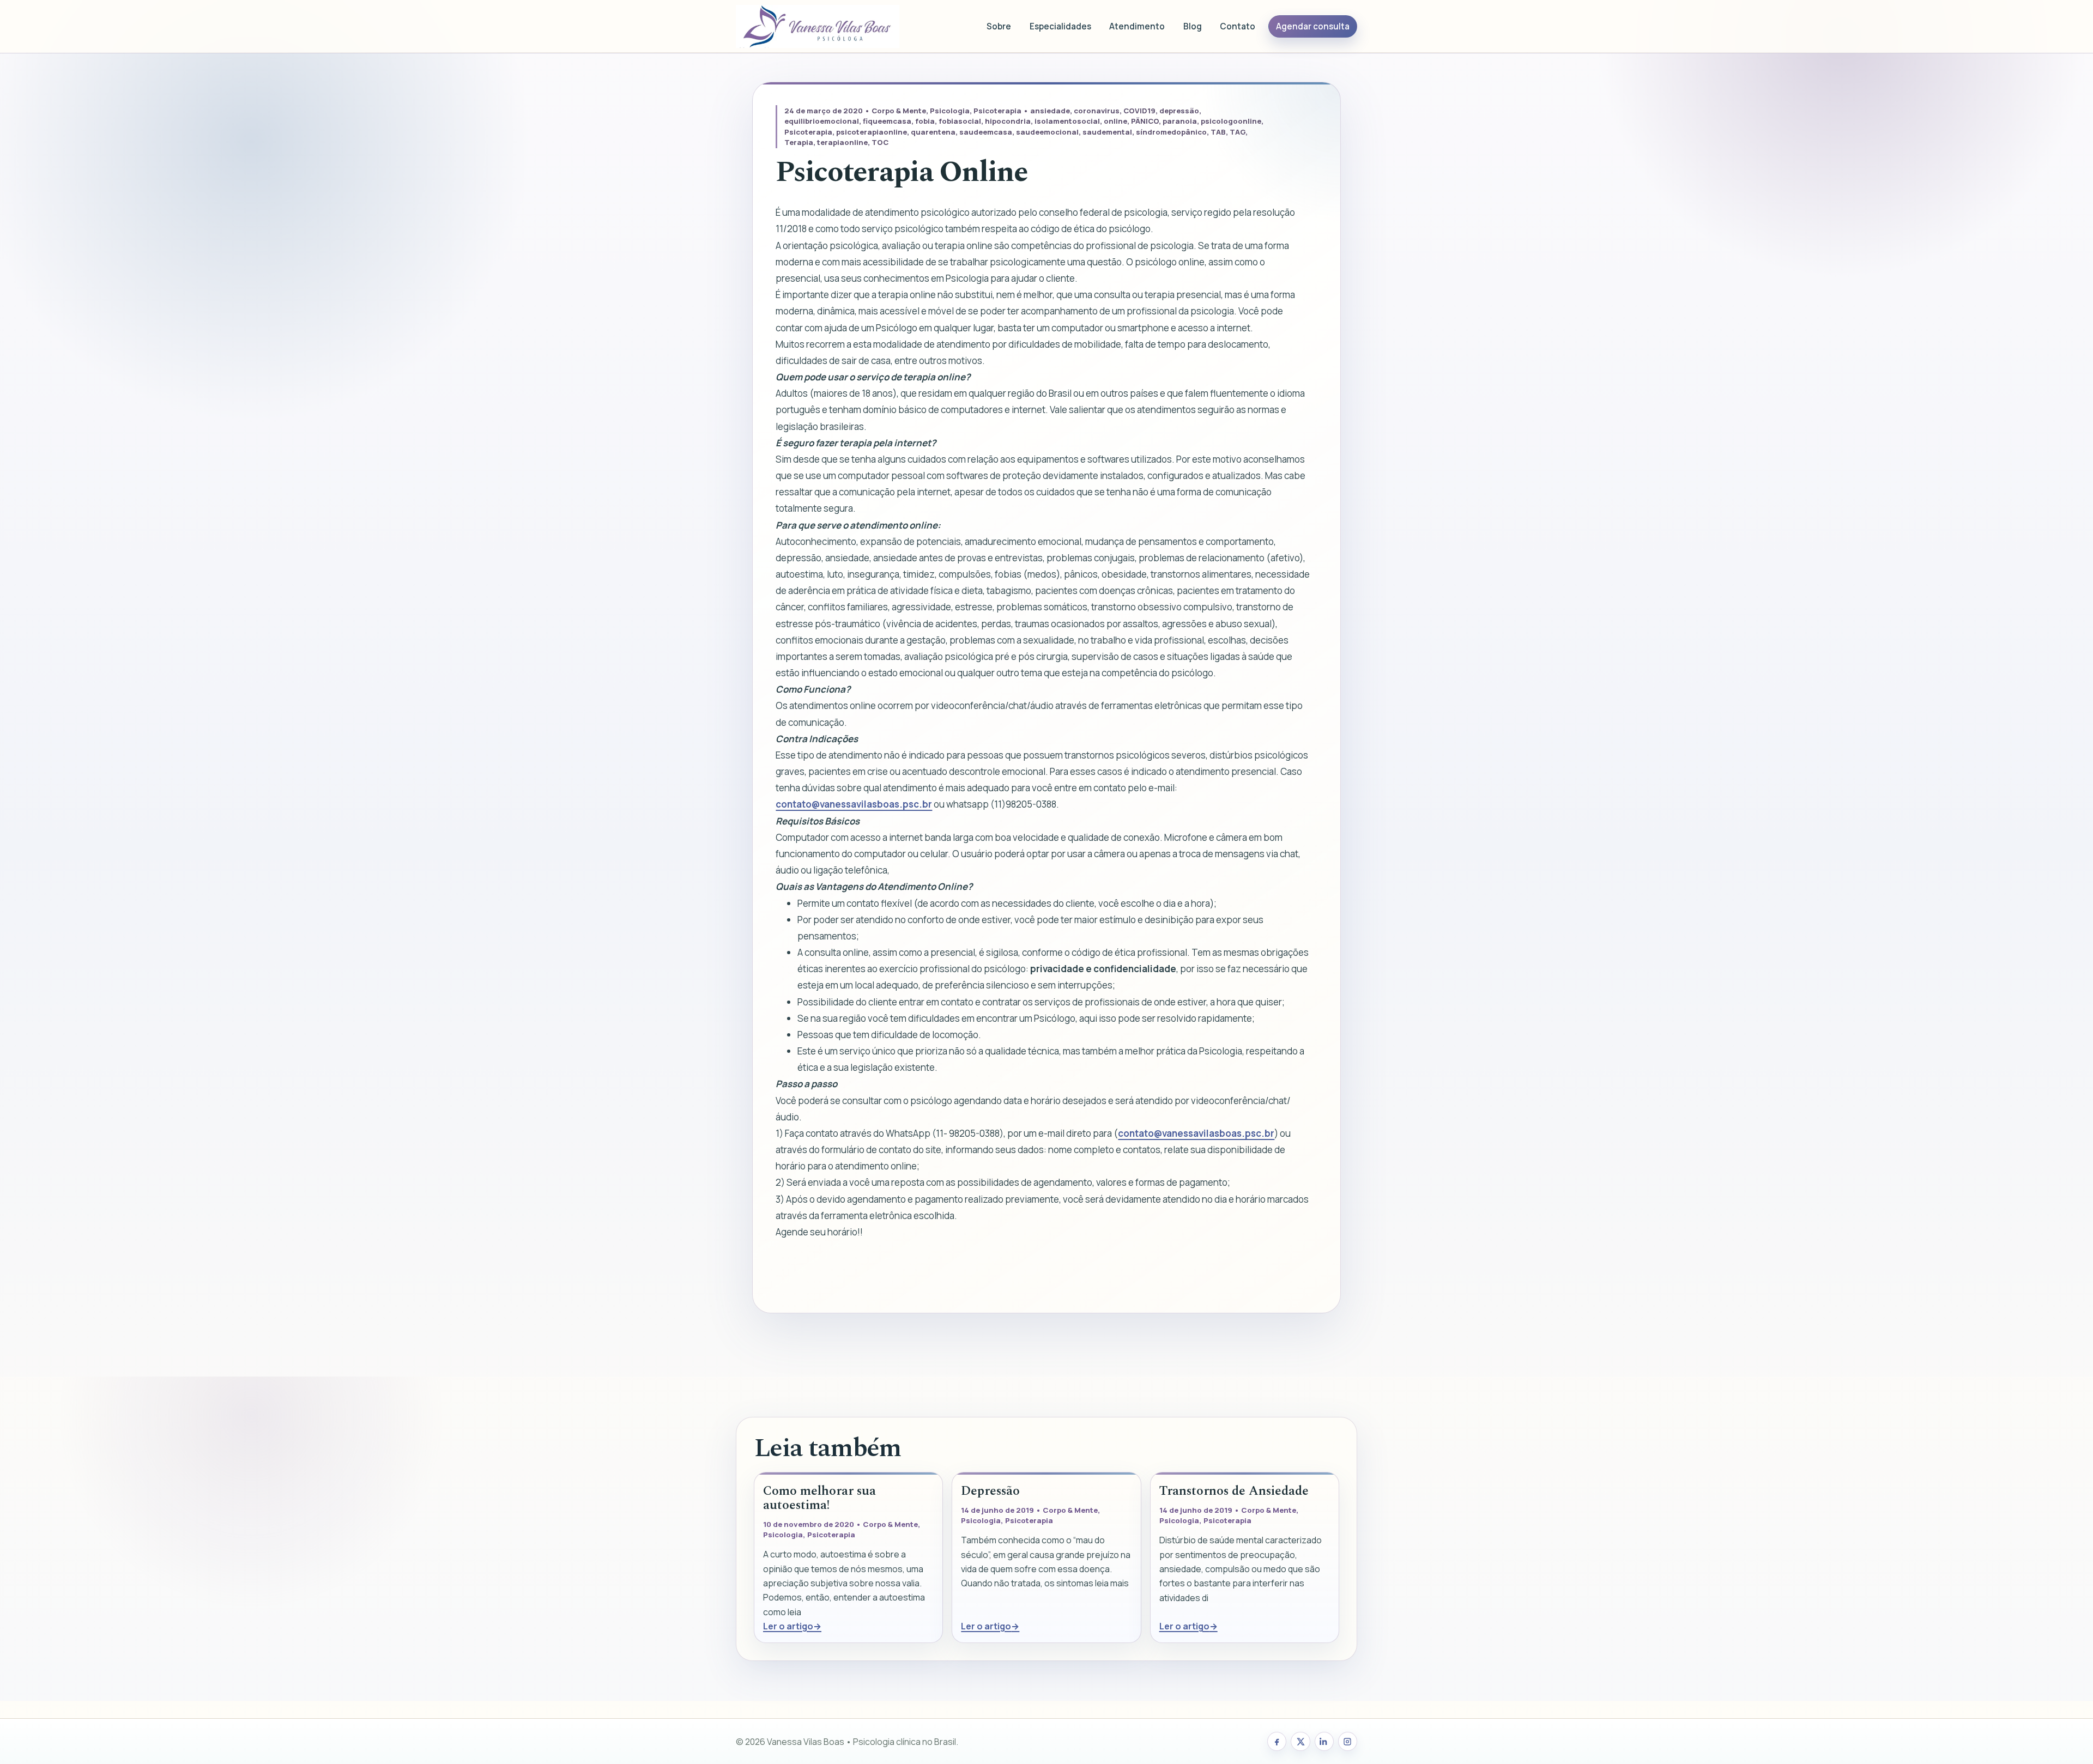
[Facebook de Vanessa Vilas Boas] (1277, 1741)
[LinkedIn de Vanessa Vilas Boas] (1324, 1741)
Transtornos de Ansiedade (1234, 1491)
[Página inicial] (818, 26)
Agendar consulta (1313, 26)
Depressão (990, 1491)
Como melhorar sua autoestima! (819, 1498)
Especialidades (1060, 26)
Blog (1193, 26)
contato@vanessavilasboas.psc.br (854, 804)
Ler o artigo (788, 1626)
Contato (1238, 26)
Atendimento (1137, 26)
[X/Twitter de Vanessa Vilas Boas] (1300, 1741)
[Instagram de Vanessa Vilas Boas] (1348, 1741)
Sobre (999, 26)
